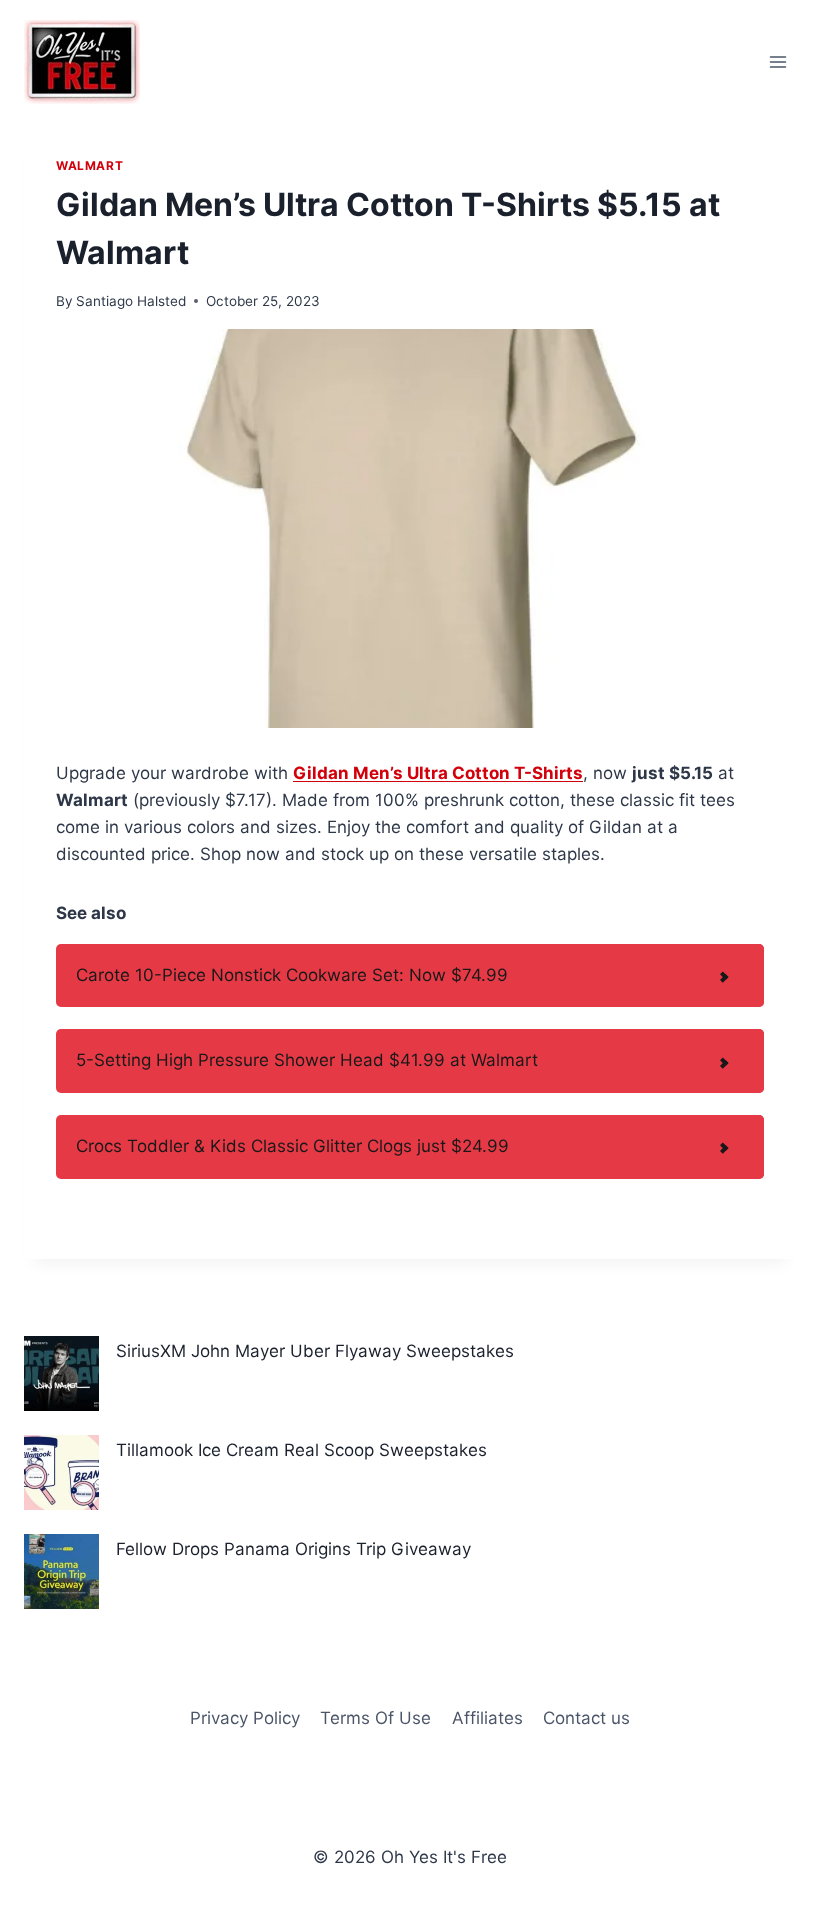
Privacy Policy (245, 1718)
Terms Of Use (375, 1718)
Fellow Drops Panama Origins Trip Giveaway (293, 1549)
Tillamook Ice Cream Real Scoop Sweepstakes (301, 1450)
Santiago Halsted (131, 301)
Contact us (586, 1718)
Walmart (89, 165)
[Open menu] (777, 61)
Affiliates (487, 1718)
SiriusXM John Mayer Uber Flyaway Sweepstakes (315, 1351)
